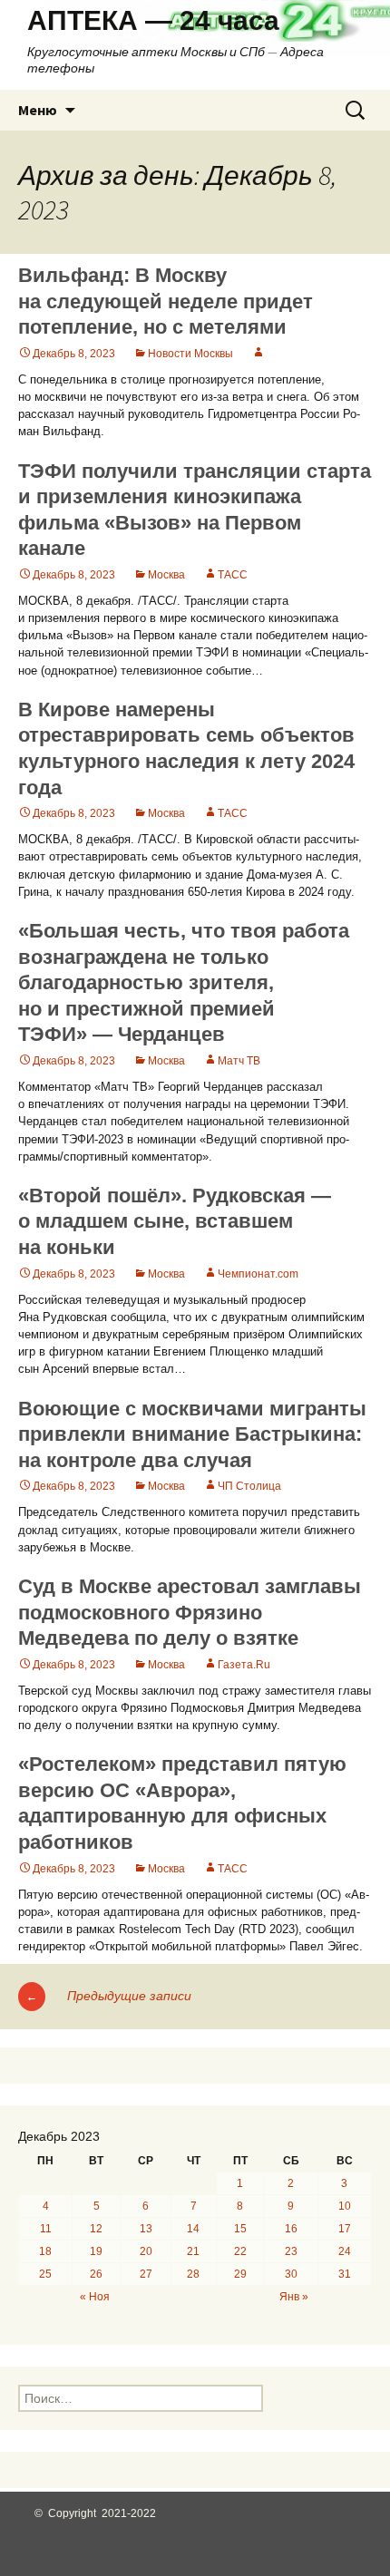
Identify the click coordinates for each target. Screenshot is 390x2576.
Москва (166, 575)
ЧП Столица (249, 1486)
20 (146, 2251)
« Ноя (95, 2297)
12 (96, 2229)
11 (46, 2229)
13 (146, 2229)
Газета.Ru (244, 1665)
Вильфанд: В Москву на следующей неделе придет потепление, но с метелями (166, 301)
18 (45, 2251)
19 (96, 2251)
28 (193, 2274)
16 (291, 2229)
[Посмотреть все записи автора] (258, 354)
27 (146, 2274)
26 (96, 2274)
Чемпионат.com (258, 1274)
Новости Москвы (190, 354)
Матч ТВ (239, 1061)
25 (45, 2274)
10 (345, 2206)
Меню (38, 110)
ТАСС (233, 575)
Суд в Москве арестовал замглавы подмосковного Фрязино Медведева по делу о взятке (190, 1612)
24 (345, 2251)
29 (240, 2274)
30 (291, 2274)
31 (345, 2274)
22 (240, 2251)
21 (193, 2251)
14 (193, 2229)
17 (345, 2229)
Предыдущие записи (109, 1996)
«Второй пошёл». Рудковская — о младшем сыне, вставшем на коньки (175, 1221)
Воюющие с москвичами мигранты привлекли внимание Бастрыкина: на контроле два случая (192, 1434)
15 (240, 2229)
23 (291, 2251)
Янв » (294, 2297)
